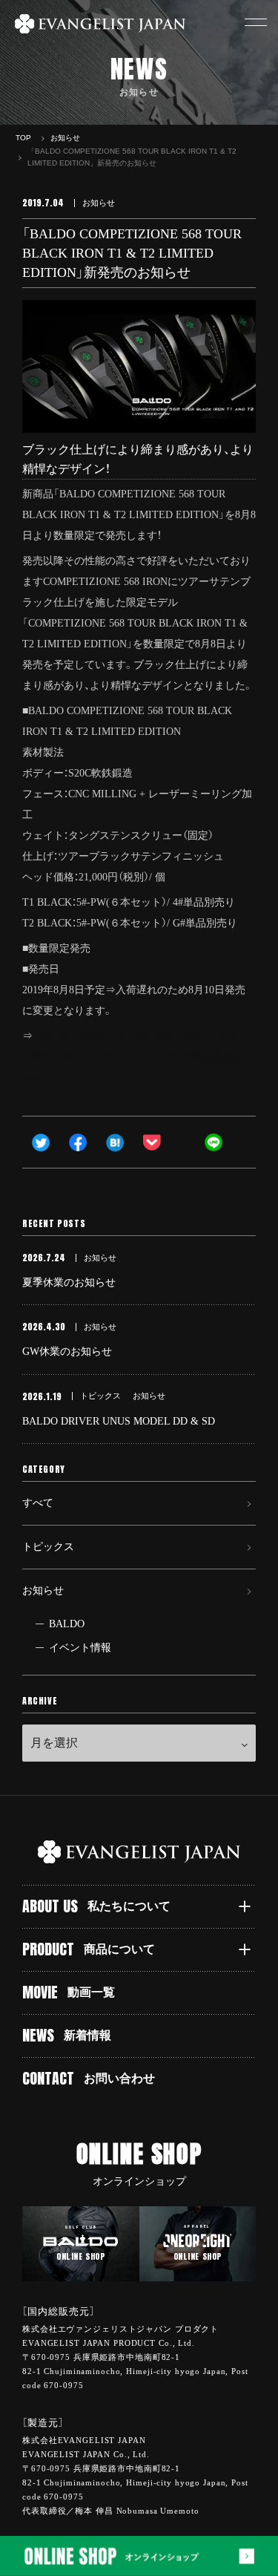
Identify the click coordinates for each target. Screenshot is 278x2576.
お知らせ (43, 1591)
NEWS (67, 2035)
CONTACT (89, 2078)
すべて (38, 1503)
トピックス (48, 1547)
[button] (256, 22)
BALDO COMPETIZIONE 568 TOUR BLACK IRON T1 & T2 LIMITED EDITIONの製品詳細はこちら (138, 1057)
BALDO (67, 1624)
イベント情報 (80, 1648)
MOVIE (69, 1992)
